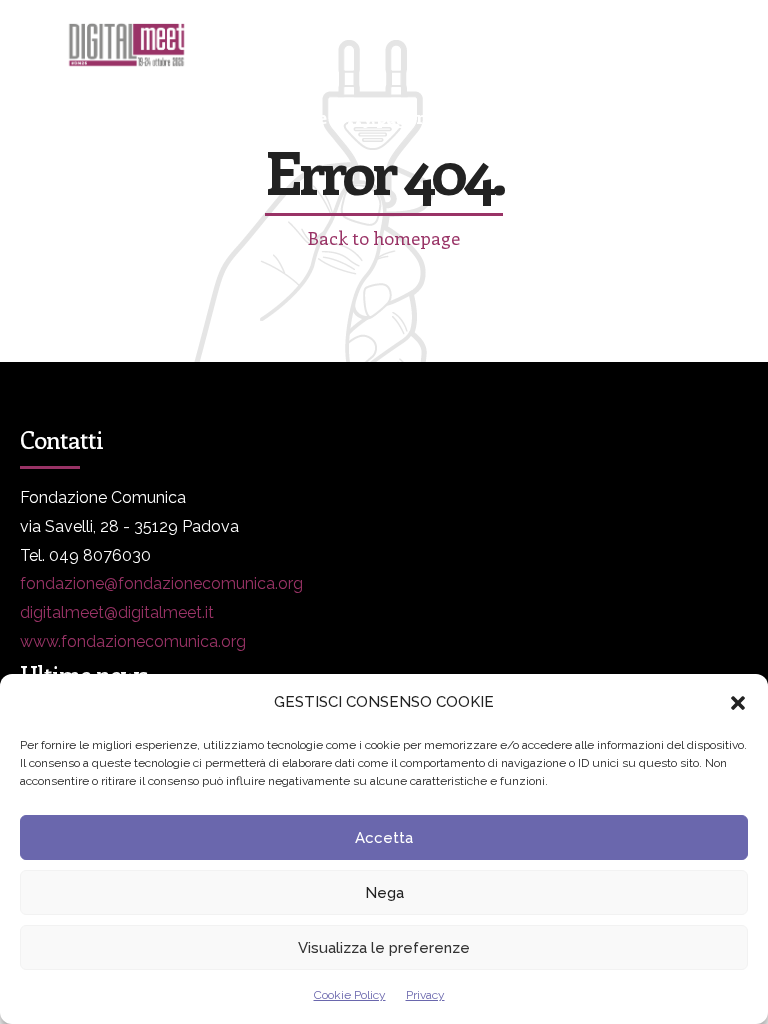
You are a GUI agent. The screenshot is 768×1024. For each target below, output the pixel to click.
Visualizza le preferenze (384, 948)
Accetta (384, 838)
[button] (738, 703)
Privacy (425, 995)
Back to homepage (384, 238)
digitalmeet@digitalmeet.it (117, 612)
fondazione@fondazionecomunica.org (161, 583)
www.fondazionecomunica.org (133, 641)
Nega (384, 893)
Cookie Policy (350, 995)
